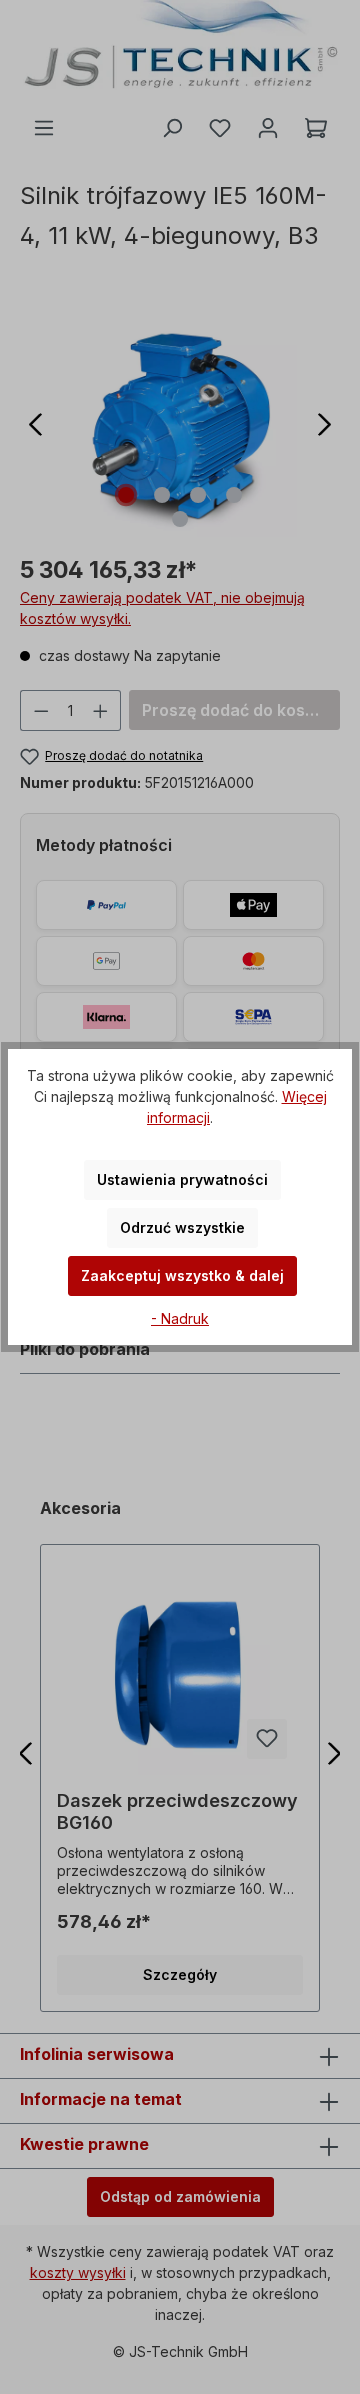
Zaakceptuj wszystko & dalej (182, 1275)
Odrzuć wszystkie (182, 1227)
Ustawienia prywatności (182, 1179)
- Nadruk (180, 1318)
